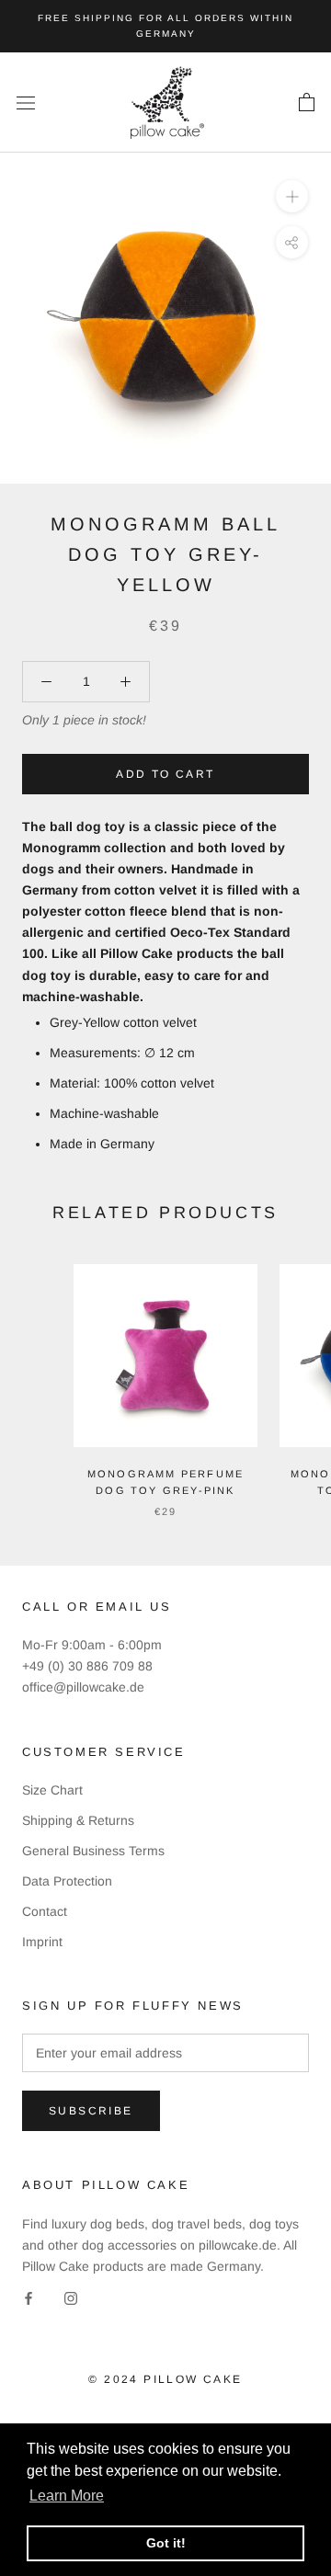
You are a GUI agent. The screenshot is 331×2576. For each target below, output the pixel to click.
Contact (45, 1911)
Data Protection (67, 1881)
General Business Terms (93, 1851)
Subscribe (91, 2111)
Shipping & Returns (78, 1820)
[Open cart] (307, 103)
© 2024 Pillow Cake (165, 2379)
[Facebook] (29, 2298)
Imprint (42, 1942)
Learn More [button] (67, 2496)
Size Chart (52, 1790)
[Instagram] (71, 2298)
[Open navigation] (26, 103)
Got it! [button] (166, 2543)
